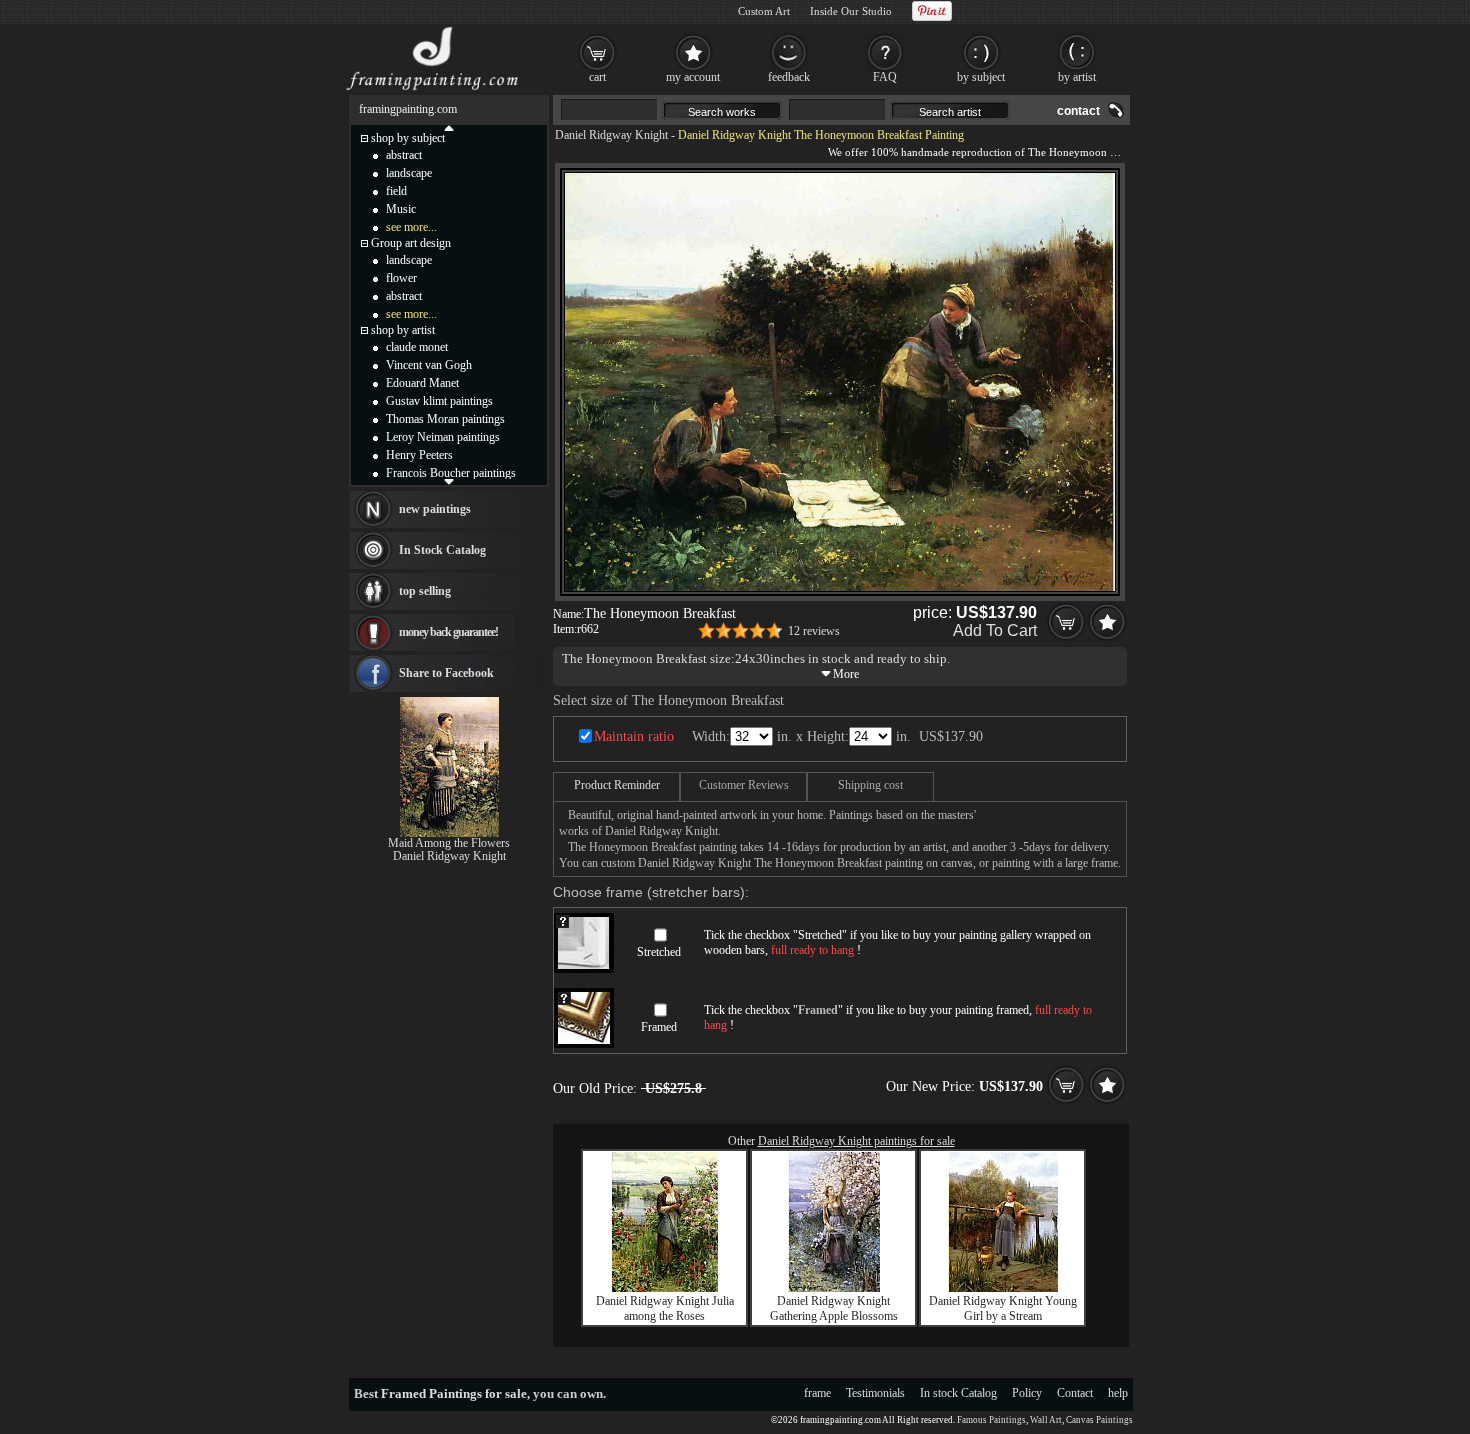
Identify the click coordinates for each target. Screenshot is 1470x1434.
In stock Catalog (958, 1393)
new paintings (435, 509)
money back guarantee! (448, 632)
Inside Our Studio (851, 11)
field (396, 191)
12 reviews (814, 631)
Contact (1075, 1393)
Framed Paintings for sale (454, 1393)
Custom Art (764, 11)
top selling (425, 591)
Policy (1027, 1393)
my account (693, 77)
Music (401, 209)
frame (817, 1393)
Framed (659, 1027)
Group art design (411, 243)
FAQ (885, 77)
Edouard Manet (422, 383)
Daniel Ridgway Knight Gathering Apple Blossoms (834, 1308)
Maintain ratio (634, 736)
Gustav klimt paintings (439, 401)
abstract (404, 155)
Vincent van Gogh (429, 365)
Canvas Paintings (1099, 1420)
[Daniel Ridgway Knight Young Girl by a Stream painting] (1003, 1288)
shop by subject (408, 138)
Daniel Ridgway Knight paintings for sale (856, 1141)
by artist (1077, 77)
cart (597, 77)
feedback (789, 77)
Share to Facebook (446, 673)
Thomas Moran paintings (445, 419)
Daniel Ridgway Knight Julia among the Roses (665, 1308)
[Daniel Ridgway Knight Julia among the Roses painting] (664, 1288)
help (1118, 1393)
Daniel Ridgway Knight (611, 135)
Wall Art (1046, 1420)
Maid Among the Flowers (449, 843)
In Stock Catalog (442, 550)
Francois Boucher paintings (451, 473)
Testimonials (875, 1393)
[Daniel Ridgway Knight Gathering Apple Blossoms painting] (834, 1288)
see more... (411, 227)
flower (401, 278)
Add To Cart (995, 630)
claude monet (417, 347)
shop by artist (403, 330)
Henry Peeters (419, 455)
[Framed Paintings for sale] (432, 90)
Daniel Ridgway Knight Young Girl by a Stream (1003, 1308)
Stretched (659, 952)
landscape (409, 173)
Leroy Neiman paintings (443, 437)
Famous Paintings (991, 1420)
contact (1078, 111)
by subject (981, 77)
